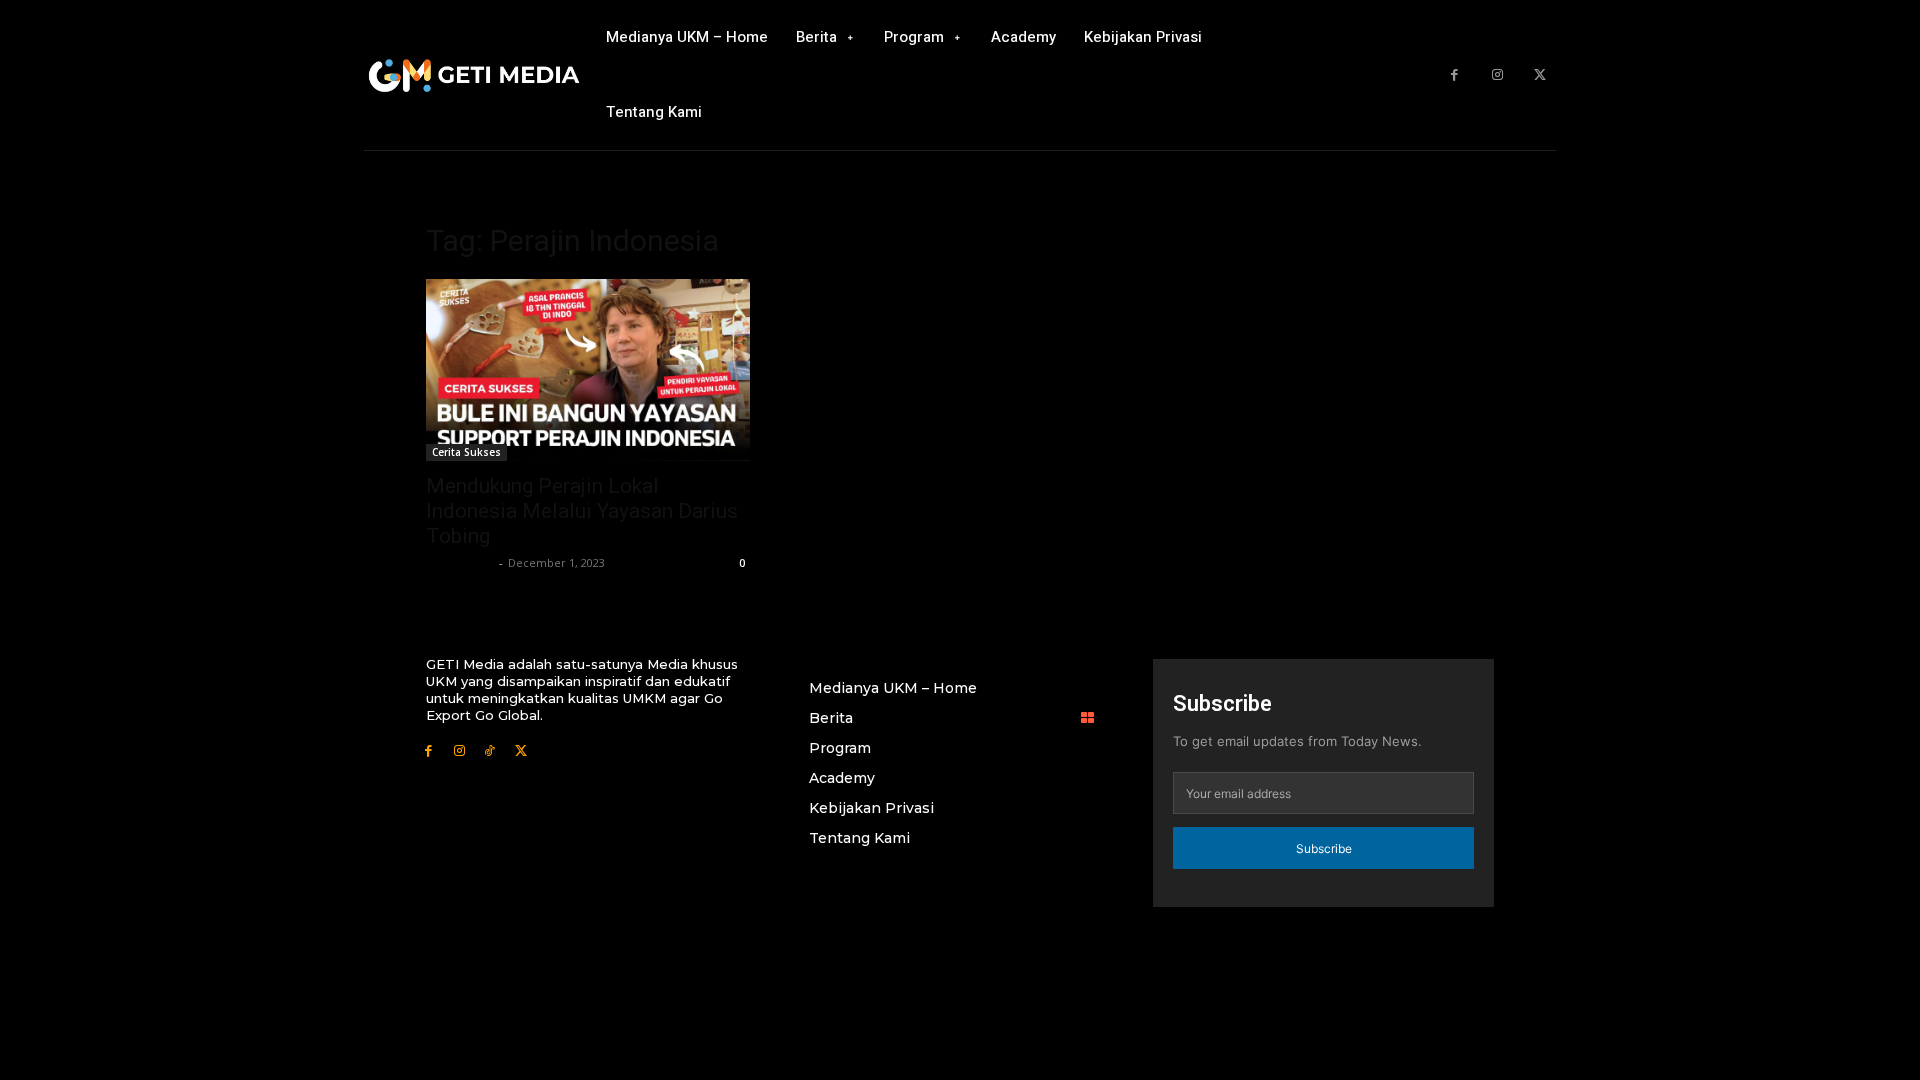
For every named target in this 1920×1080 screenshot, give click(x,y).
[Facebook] (1454, 75)
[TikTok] (490, 749)
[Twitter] (1539, 75)
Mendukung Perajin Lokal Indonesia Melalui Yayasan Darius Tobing (582, 511)
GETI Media (460, 562)
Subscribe (1324, 848)
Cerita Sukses (466, 452)
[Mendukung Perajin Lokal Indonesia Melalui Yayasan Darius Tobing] (588, 370)
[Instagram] (1497, 75)
